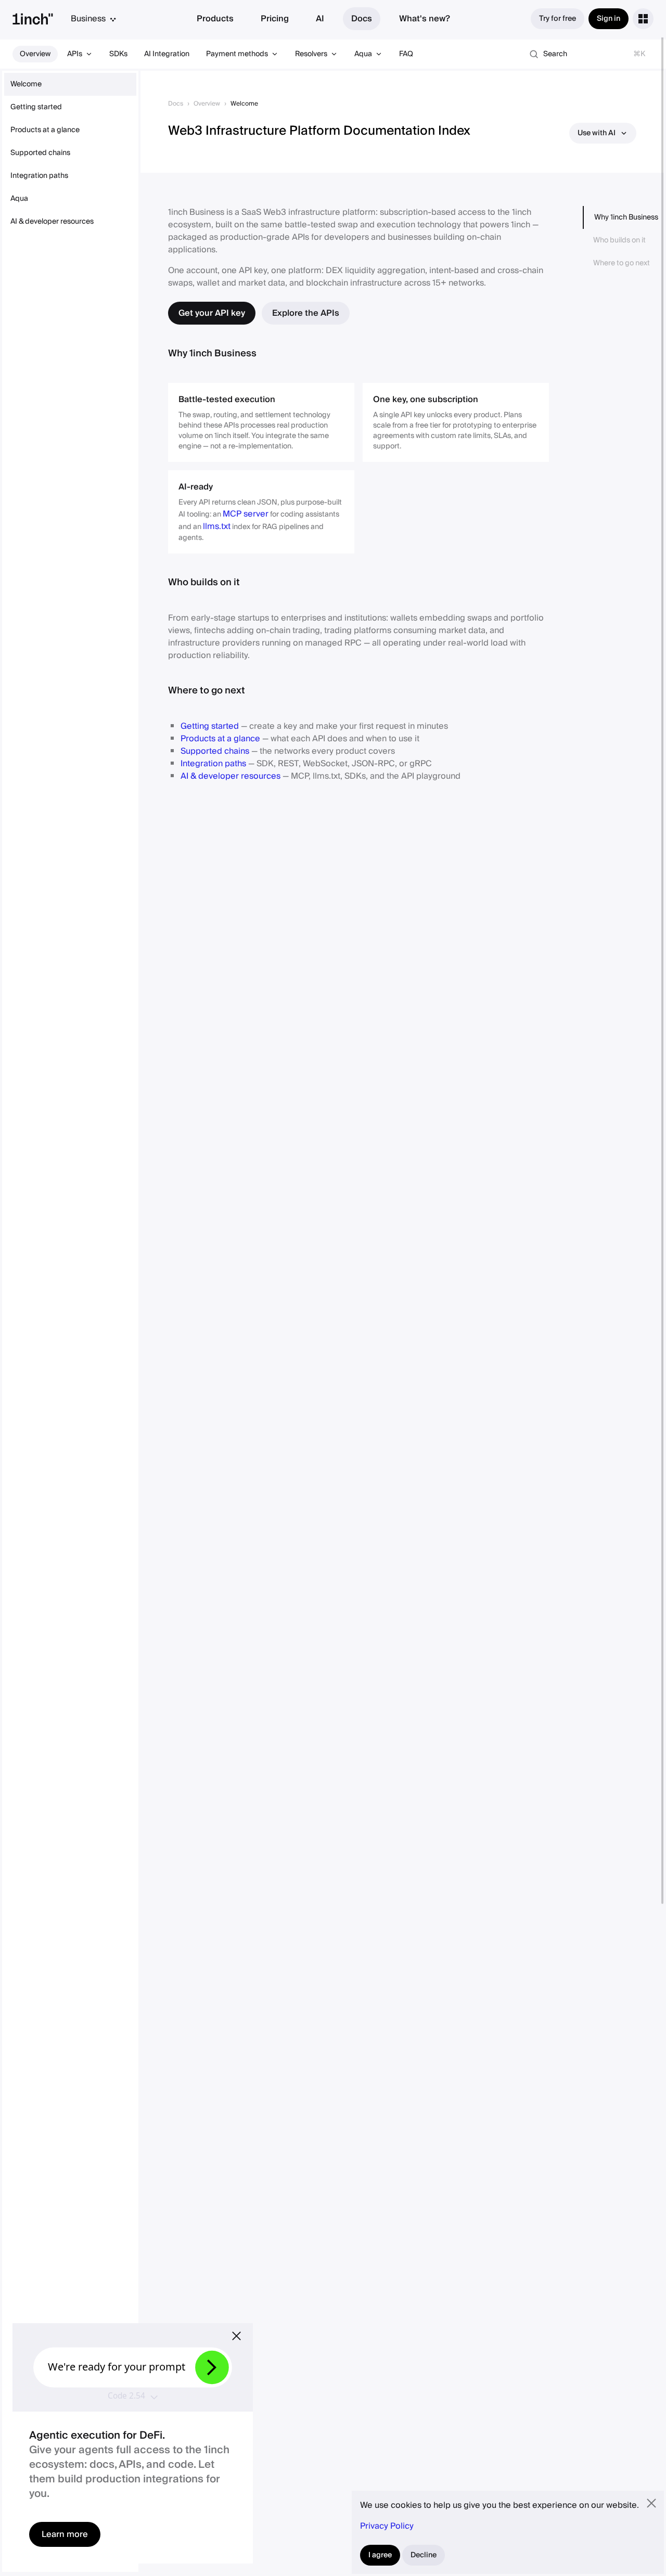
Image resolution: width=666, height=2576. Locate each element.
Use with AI (597, 133)
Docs (362, 19)
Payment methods (237, 54)
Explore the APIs (306, 313)
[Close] (236, 2336)
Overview (35, 54)
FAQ (406, 54)
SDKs (118, 54)
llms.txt (217, 526)
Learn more (65, 2534)
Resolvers (311, 54)
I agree (380, 2555)
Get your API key (212, 313)
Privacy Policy (387, 2526)
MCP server (246, 514)
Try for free (558, 19)
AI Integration (167, 54)
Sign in (609, 19)
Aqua (363, 54)
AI (320, 19)
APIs (75, 54)
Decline (424, 2555)
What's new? (425, 19)
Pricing (275, 19)
